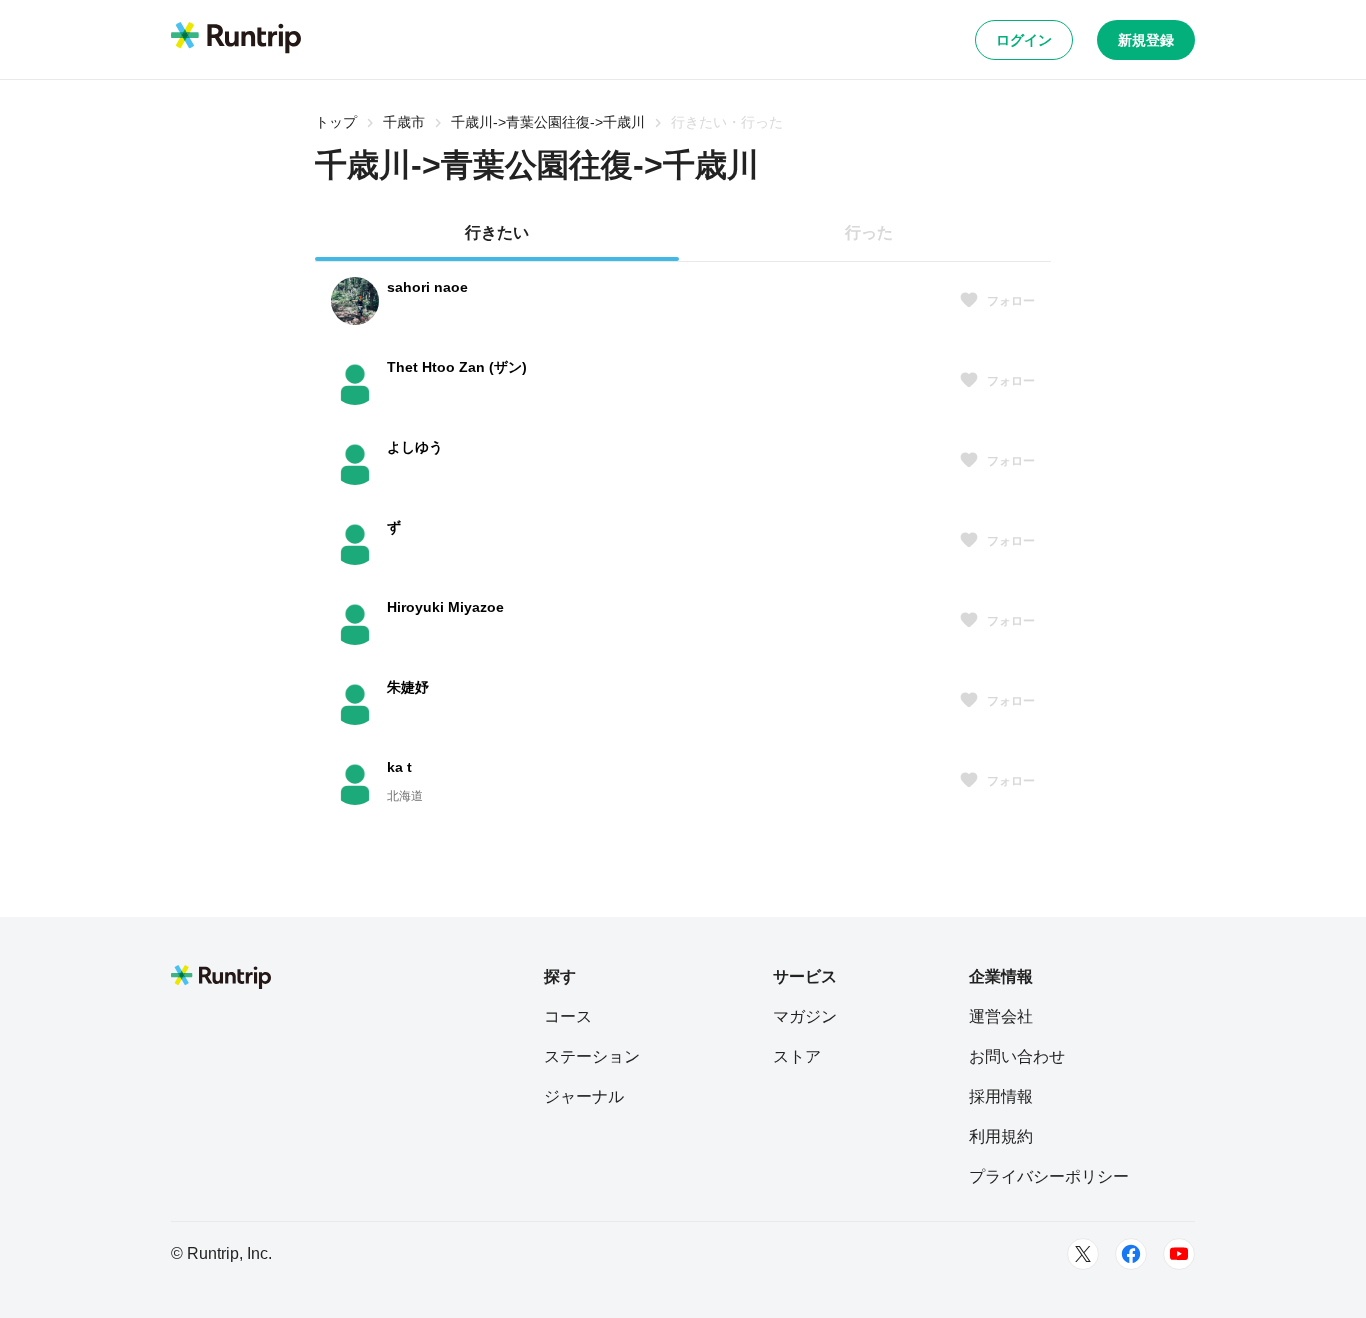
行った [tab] (869, 232)
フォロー (1011, 301)
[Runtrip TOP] (236, 39)
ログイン (1024, 40)
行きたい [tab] (497, 232)
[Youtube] (1179, 1254)
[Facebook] (1131, 1254)
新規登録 (1146, 40)
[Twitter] (1083, 1254)
